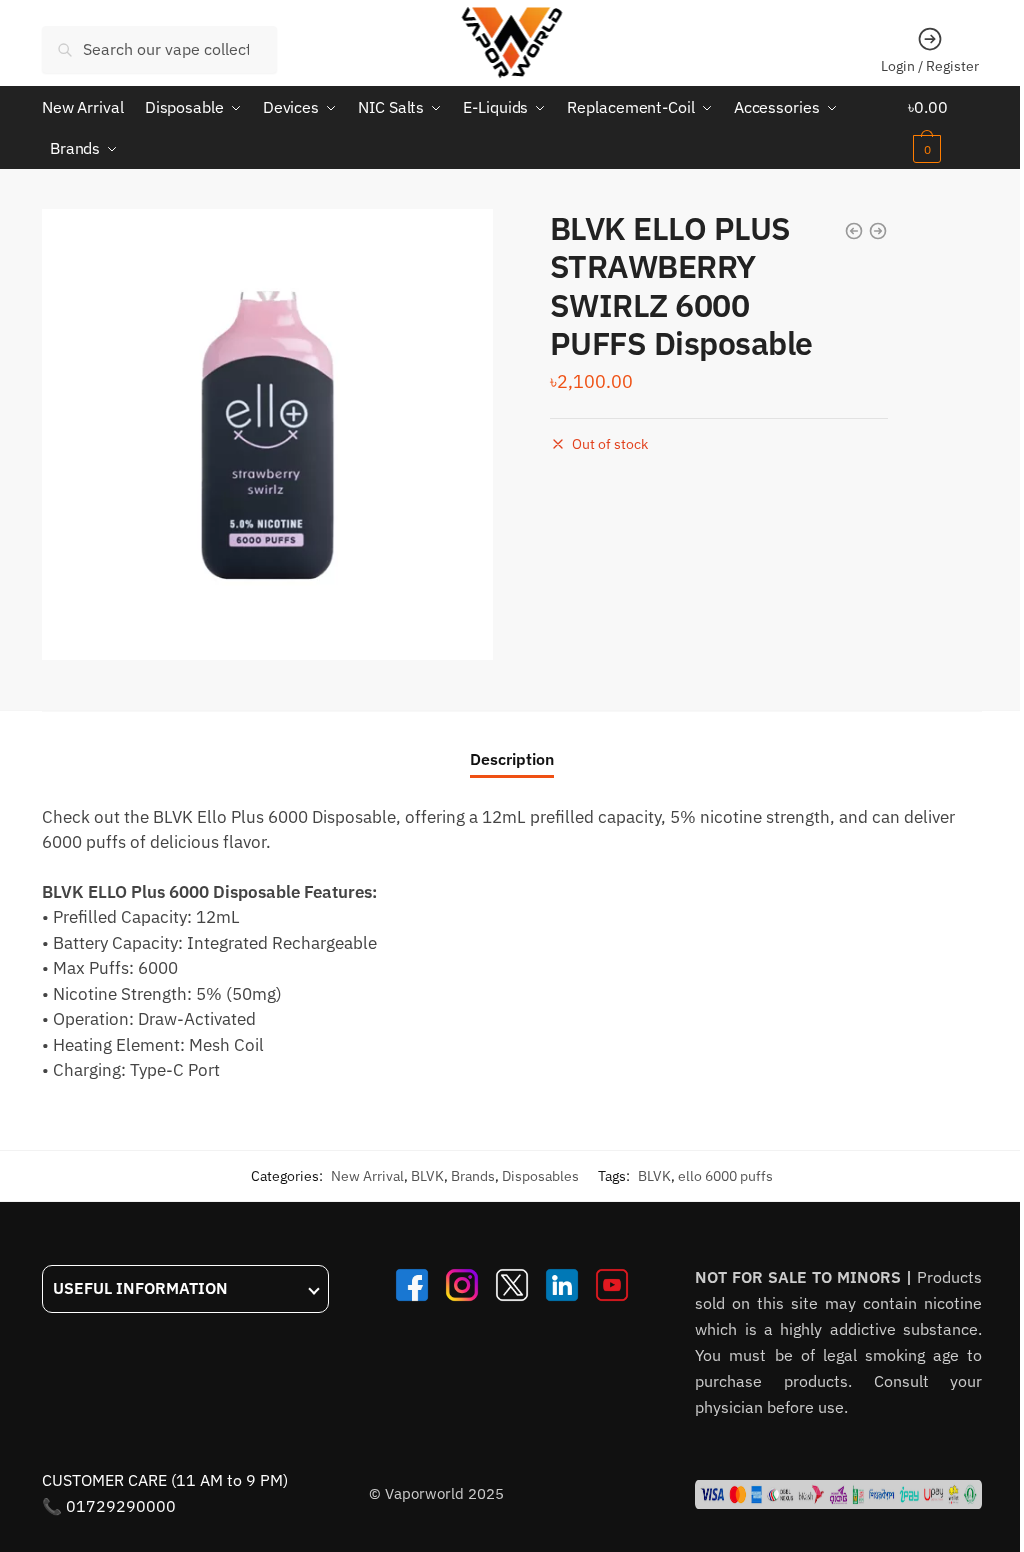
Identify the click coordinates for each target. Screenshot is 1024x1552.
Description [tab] (512, 759)
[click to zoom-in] (267, 434)
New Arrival (367, 1176)
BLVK (427, 1176)
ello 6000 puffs (725, 1176)
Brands (473, 1176)
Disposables (540, 1176)
